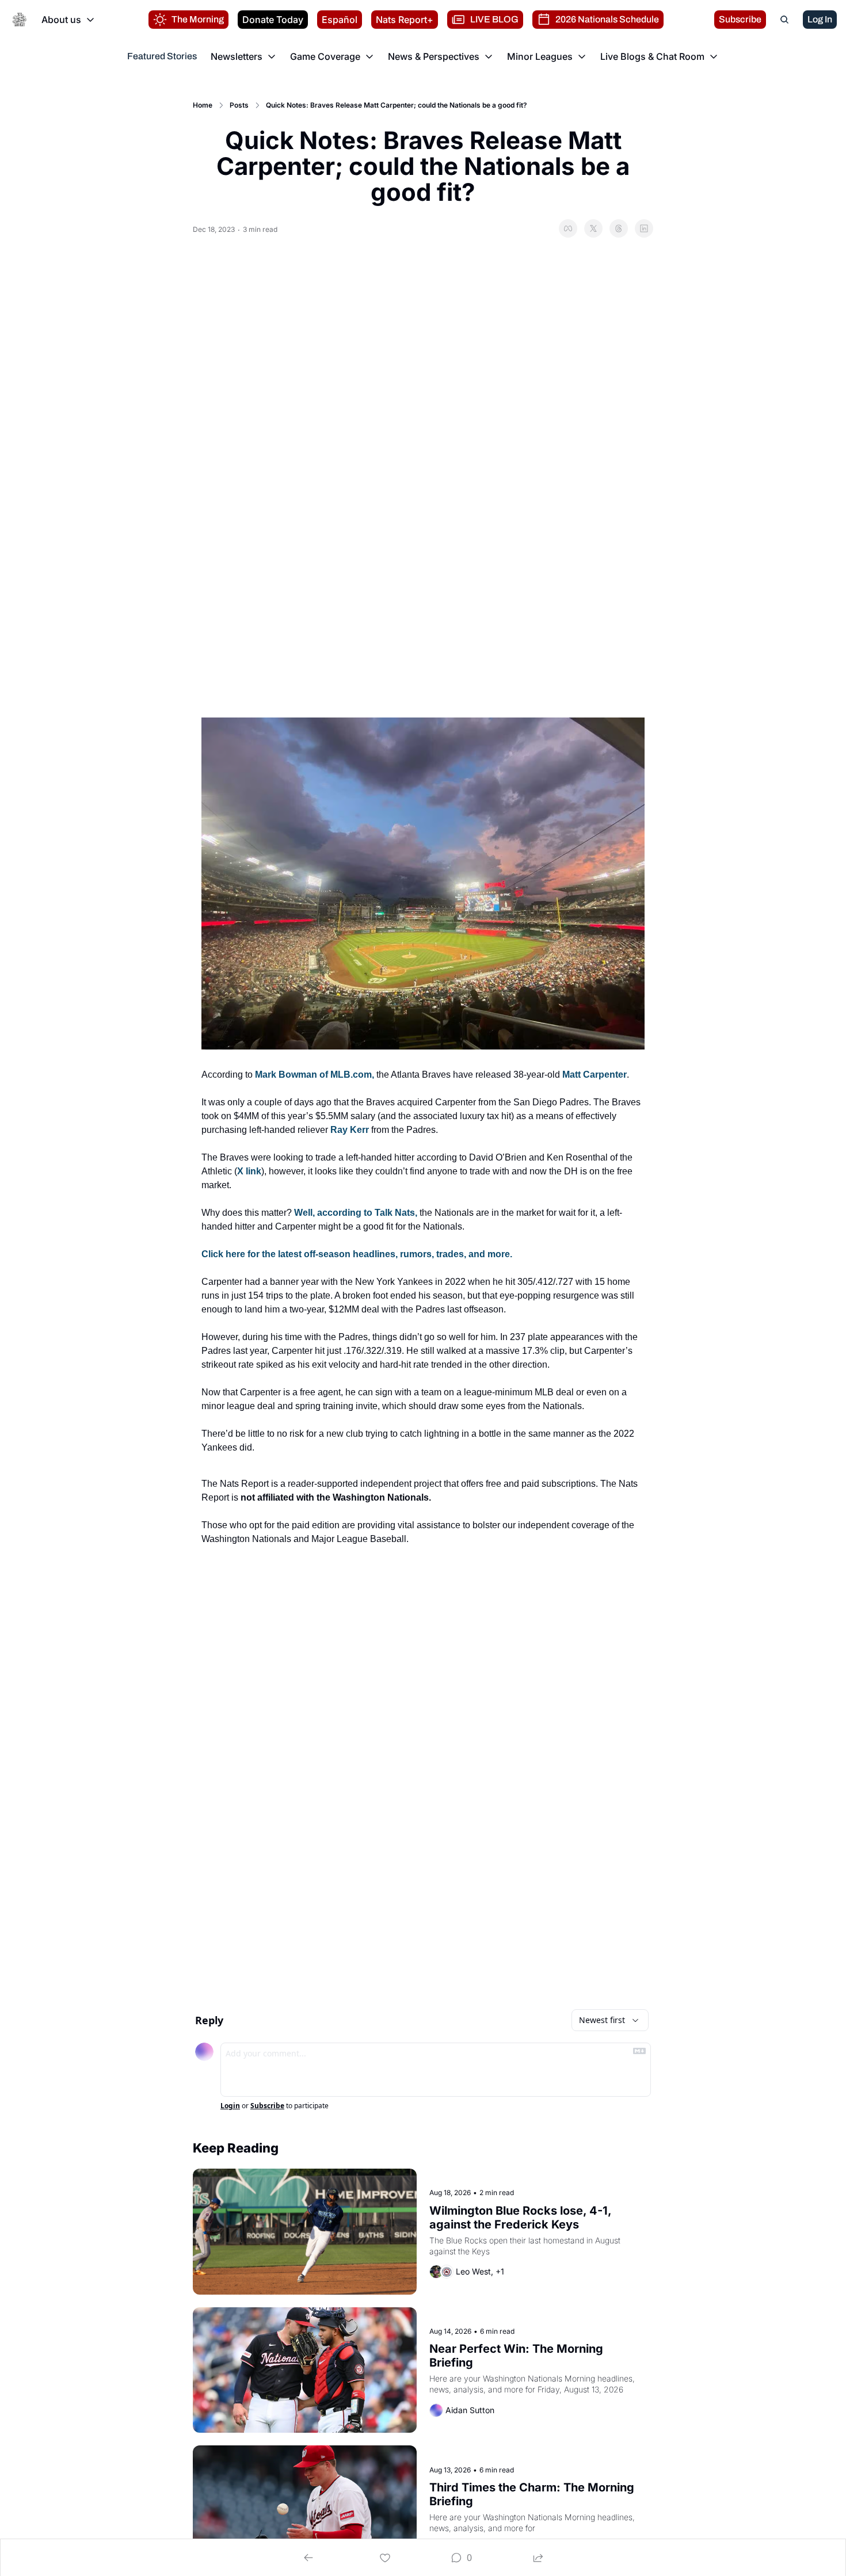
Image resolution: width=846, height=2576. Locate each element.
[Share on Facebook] (568, 228)
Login (230, 2106)
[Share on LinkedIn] (644, 228)
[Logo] (20, 20)
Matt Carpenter (595, 1075)
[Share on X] (593, 228)
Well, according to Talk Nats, (356, 1213)
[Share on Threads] (619, 228)
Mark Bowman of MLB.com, (315, 1075)
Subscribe (267, 2106)
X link (249, 1171)
